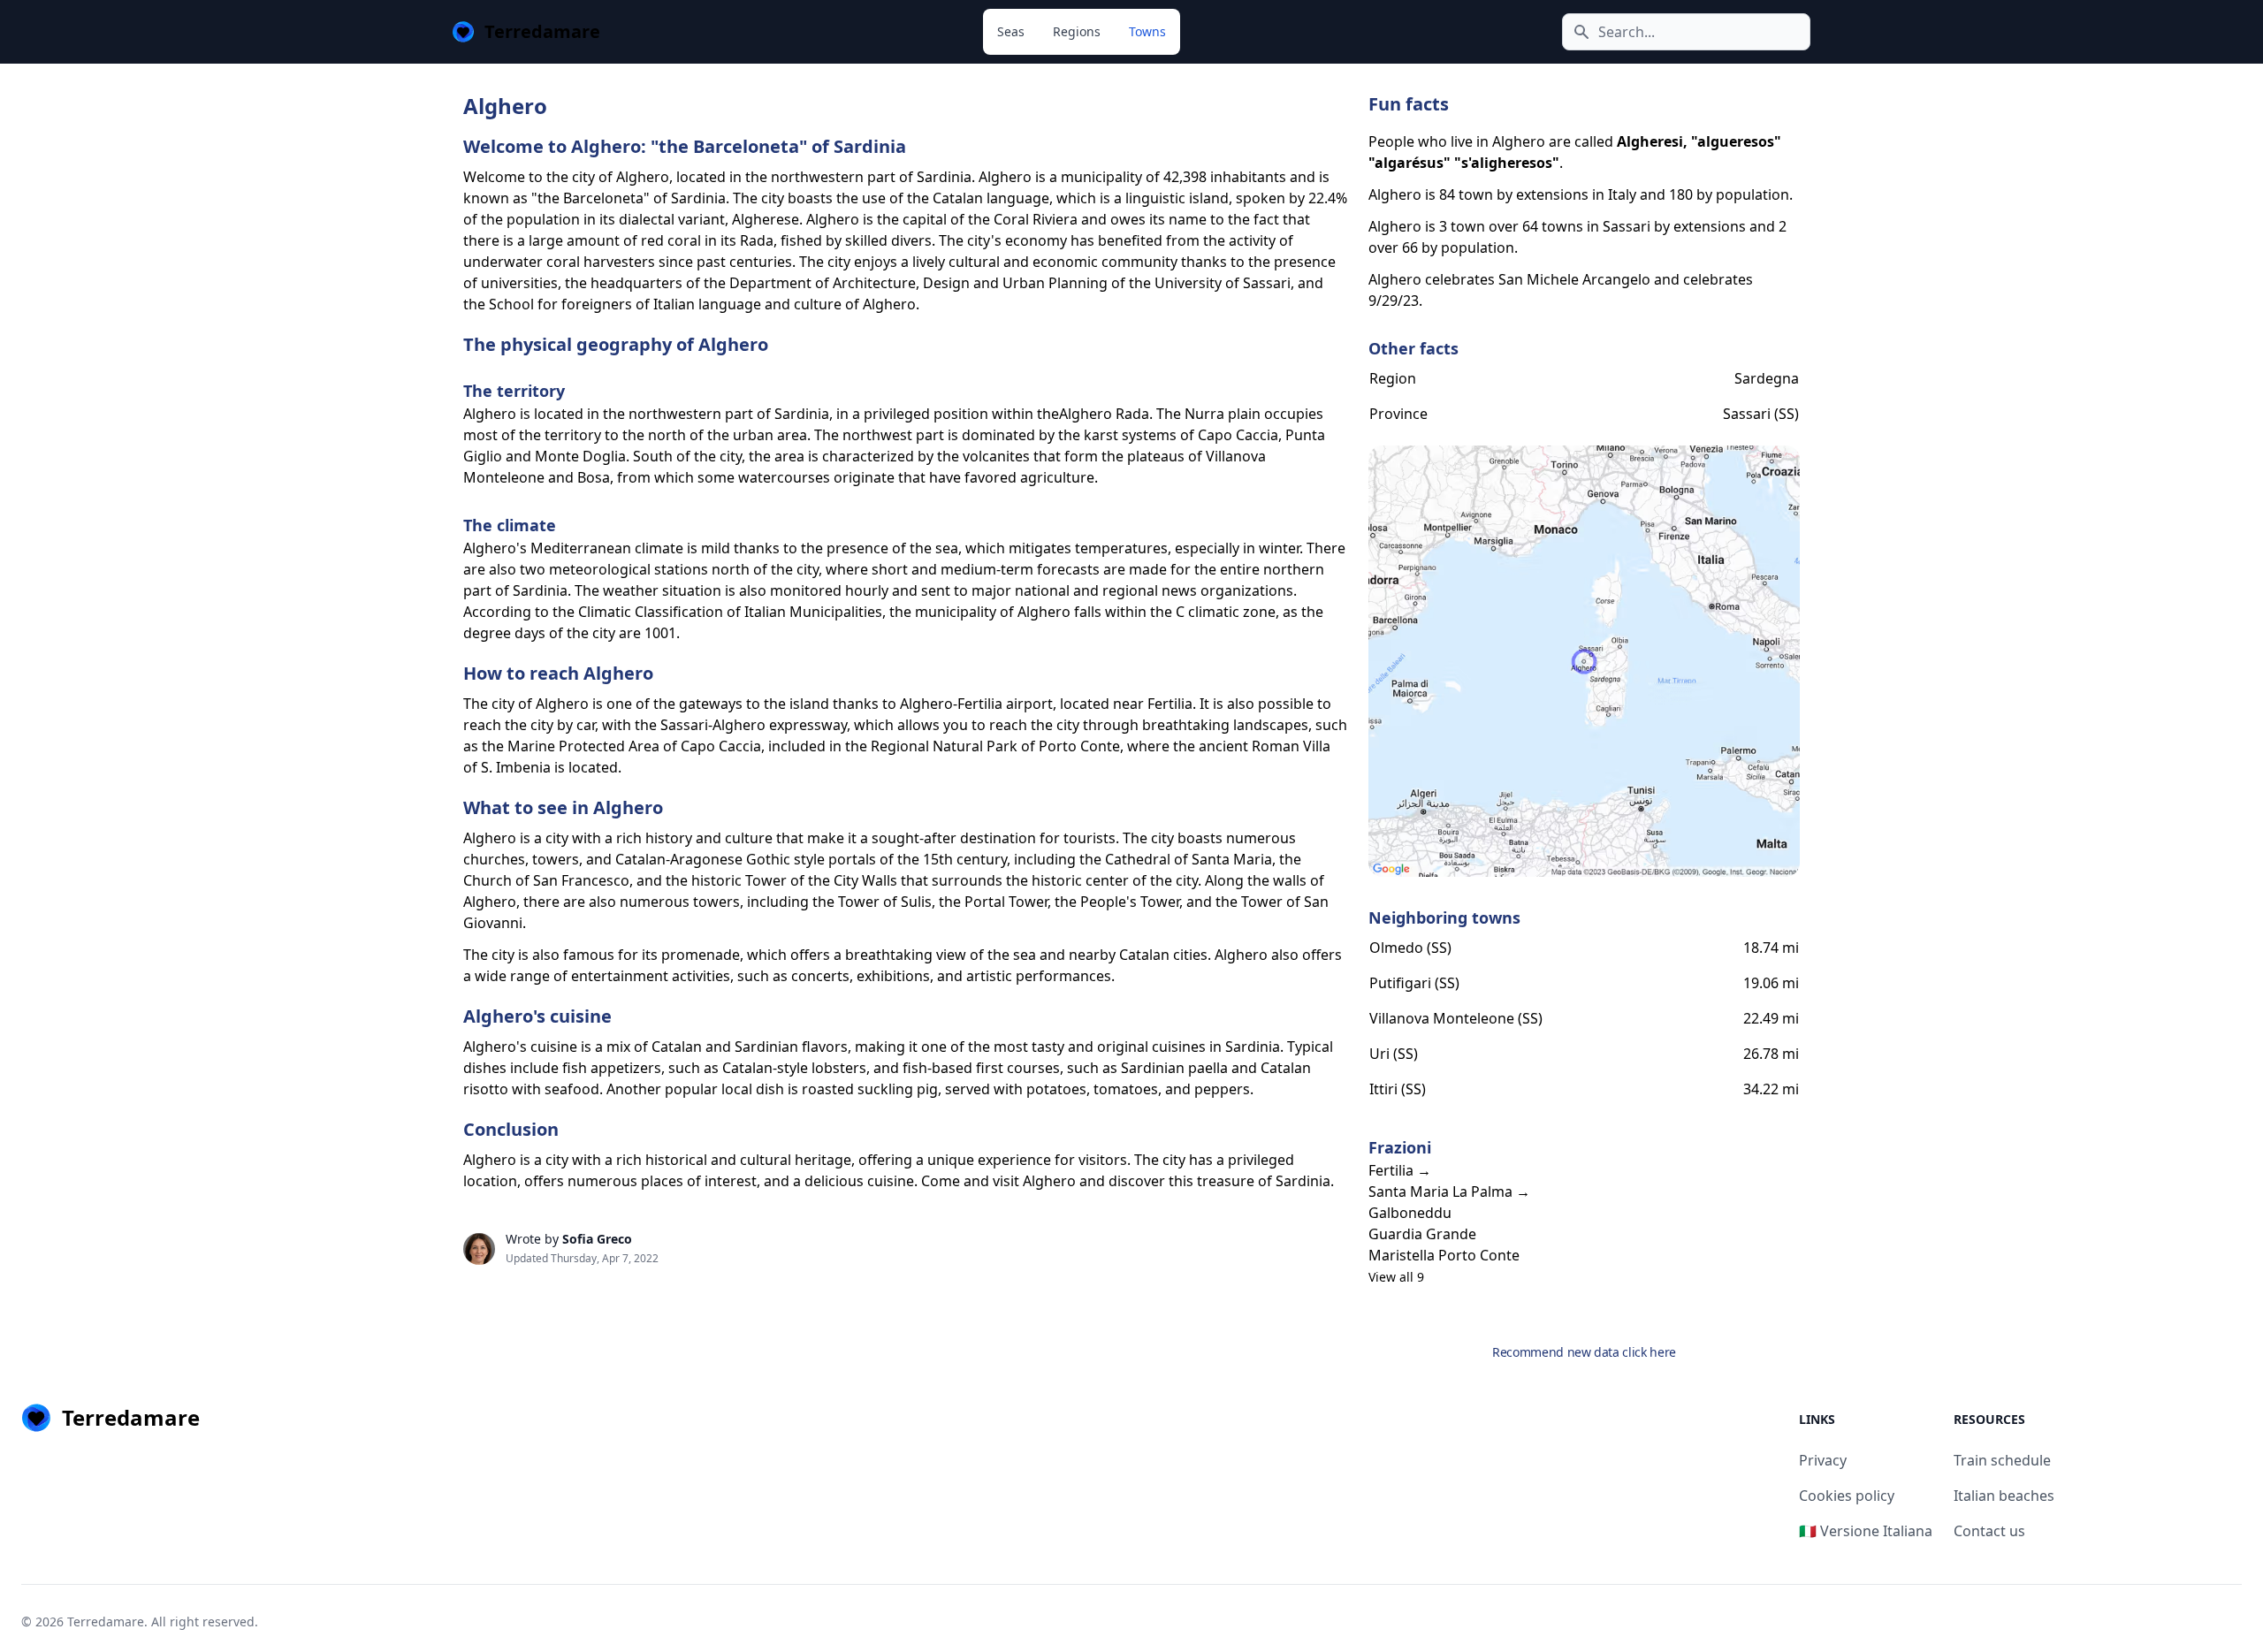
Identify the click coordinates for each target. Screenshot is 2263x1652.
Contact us (1989, 1531)
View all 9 (1396, 1277)
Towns (1147, 31)
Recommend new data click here (1584, 1352)
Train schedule (2002, 1460)
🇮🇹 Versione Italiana (1866, 1531)
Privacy (1823, 1460)
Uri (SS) (1394, 1054)
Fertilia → (1400, 1170)
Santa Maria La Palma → (1449, 1191)
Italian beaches (2004, 1496)
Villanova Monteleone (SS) (1456, 1018)
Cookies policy (1847, 1496)
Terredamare (106, 1622)
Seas (1011, 31)
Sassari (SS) (1761, 414)
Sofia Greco (597, 1239)
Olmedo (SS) (1410, 948)
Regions (1077, 31)
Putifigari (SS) (1414, 983)
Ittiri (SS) (1398, 1089)
